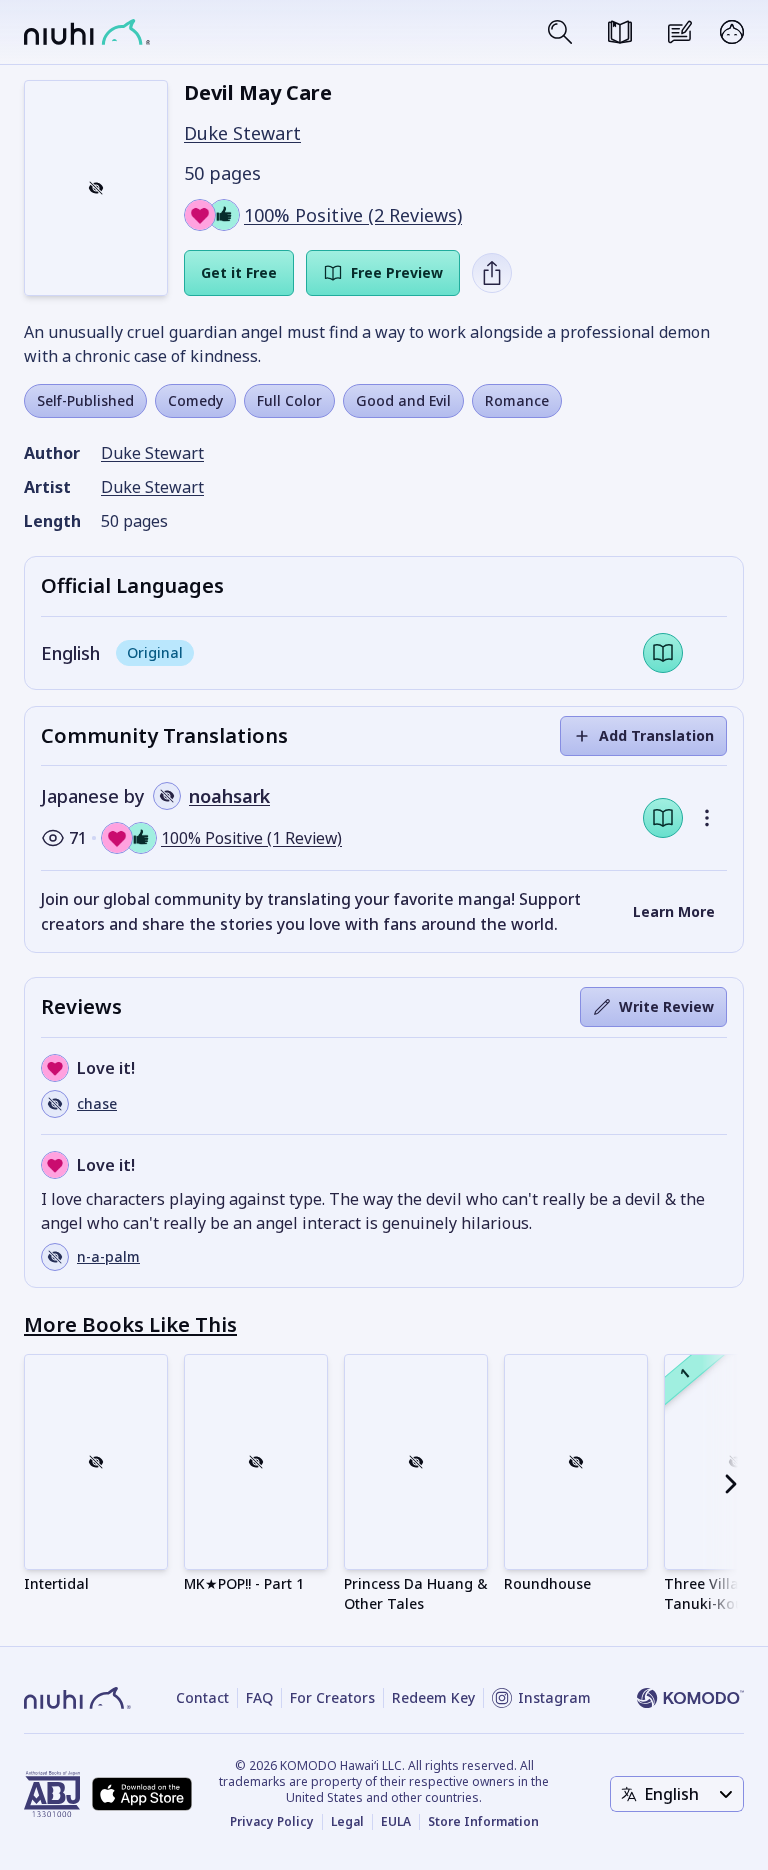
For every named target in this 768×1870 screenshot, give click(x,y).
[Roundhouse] (576, 1462)
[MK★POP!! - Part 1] (256, 1462)
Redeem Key (433, 1697)
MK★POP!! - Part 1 (244, 1583)
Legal (347, 1822)
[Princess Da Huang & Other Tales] (416, 1462)
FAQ (259, 1697)
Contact (202, 1697)
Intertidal (56, 1583)
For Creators (332, 1697)
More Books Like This (130, 1324)
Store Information (483, 1822)
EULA (396, 1822)
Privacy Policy (272, 1822)
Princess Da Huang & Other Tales (416, 1593)
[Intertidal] (96, 1462)
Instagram (554, 1697)
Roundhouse (547, 1583)
